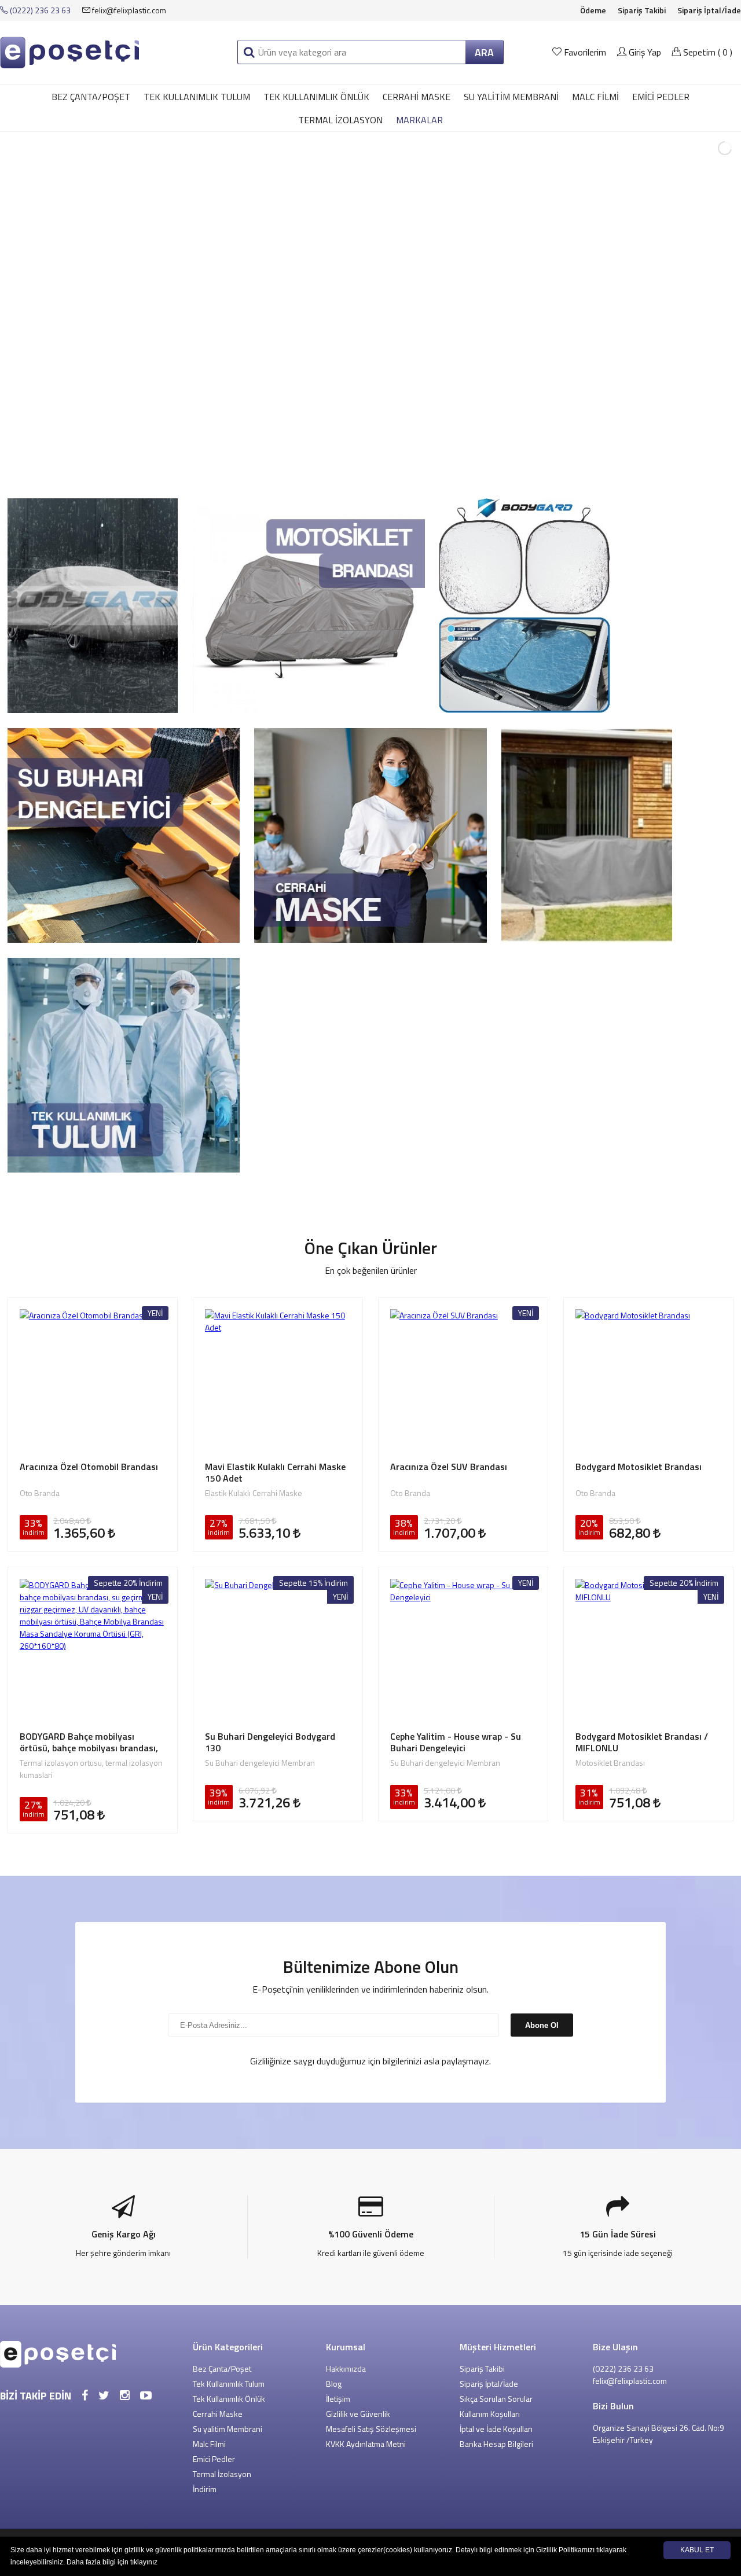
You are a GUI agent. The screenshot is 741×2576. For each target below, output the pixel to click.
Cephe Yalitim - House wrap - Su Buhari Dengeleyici (456, 1742)
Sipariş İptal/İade (709, 10)
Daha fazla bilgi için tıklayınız (112, 2562)
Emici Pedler (661, 97)
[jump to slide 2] (294, 465)
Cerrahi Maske (417, 97)
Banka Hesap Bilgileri (496, 2444)
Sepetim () (707, 52)
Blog (334, 2384)
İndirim (205, 2489)
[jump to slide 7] (358, 465)
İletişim (338, 2399)
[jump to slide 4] (320, 465)
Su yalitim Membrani (511, 97)
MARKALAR (419, 120)
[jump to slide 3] (307, 465)
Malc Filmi (595, 97)
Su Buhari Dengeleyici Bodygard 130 (270, 1742)
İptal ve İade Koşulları (496, 2429)
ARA (484, 52)
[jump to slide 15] (460, 465)
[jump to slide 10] (396, 465)
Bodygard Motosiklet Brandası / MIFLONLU (642, 1742)
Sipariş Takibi (642, 10)
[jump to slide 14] (447, 465)
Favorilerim (585, 52)
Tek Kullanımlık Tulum (197, 97)
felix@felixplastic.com (128, 10)
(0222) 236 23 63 (39, 10)
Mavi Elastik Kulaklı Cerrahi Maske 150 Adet (275, 1472)
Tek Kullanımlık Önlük (316, 97)
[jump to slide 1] (281, 465)
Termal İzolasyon (340, 120)
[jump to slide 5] (332, 465)
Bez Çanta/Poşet (91, 97)
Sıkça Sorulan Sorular (496, 2399)
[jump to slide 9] (383, 465)
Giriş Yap (644, 52)
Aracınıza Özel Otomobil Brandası (89, 1467)
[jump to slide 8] (370, 465)
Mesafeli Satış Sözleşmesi (371, 2429)
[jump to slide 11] (409, 465)
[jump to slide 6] (345, 465)
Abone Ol (542, 2025)
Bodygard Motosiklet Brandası (639, 1467)
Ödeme (593, 10)
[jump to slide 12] (421, 465)
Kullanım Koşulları (490, 2414)
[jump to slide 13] (434, 465)
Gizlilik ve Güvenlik (358, 2414)
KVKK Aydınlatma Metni (366, 2444)
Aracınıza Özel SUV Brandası (449, 1467)
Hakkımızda (346, 2369)
